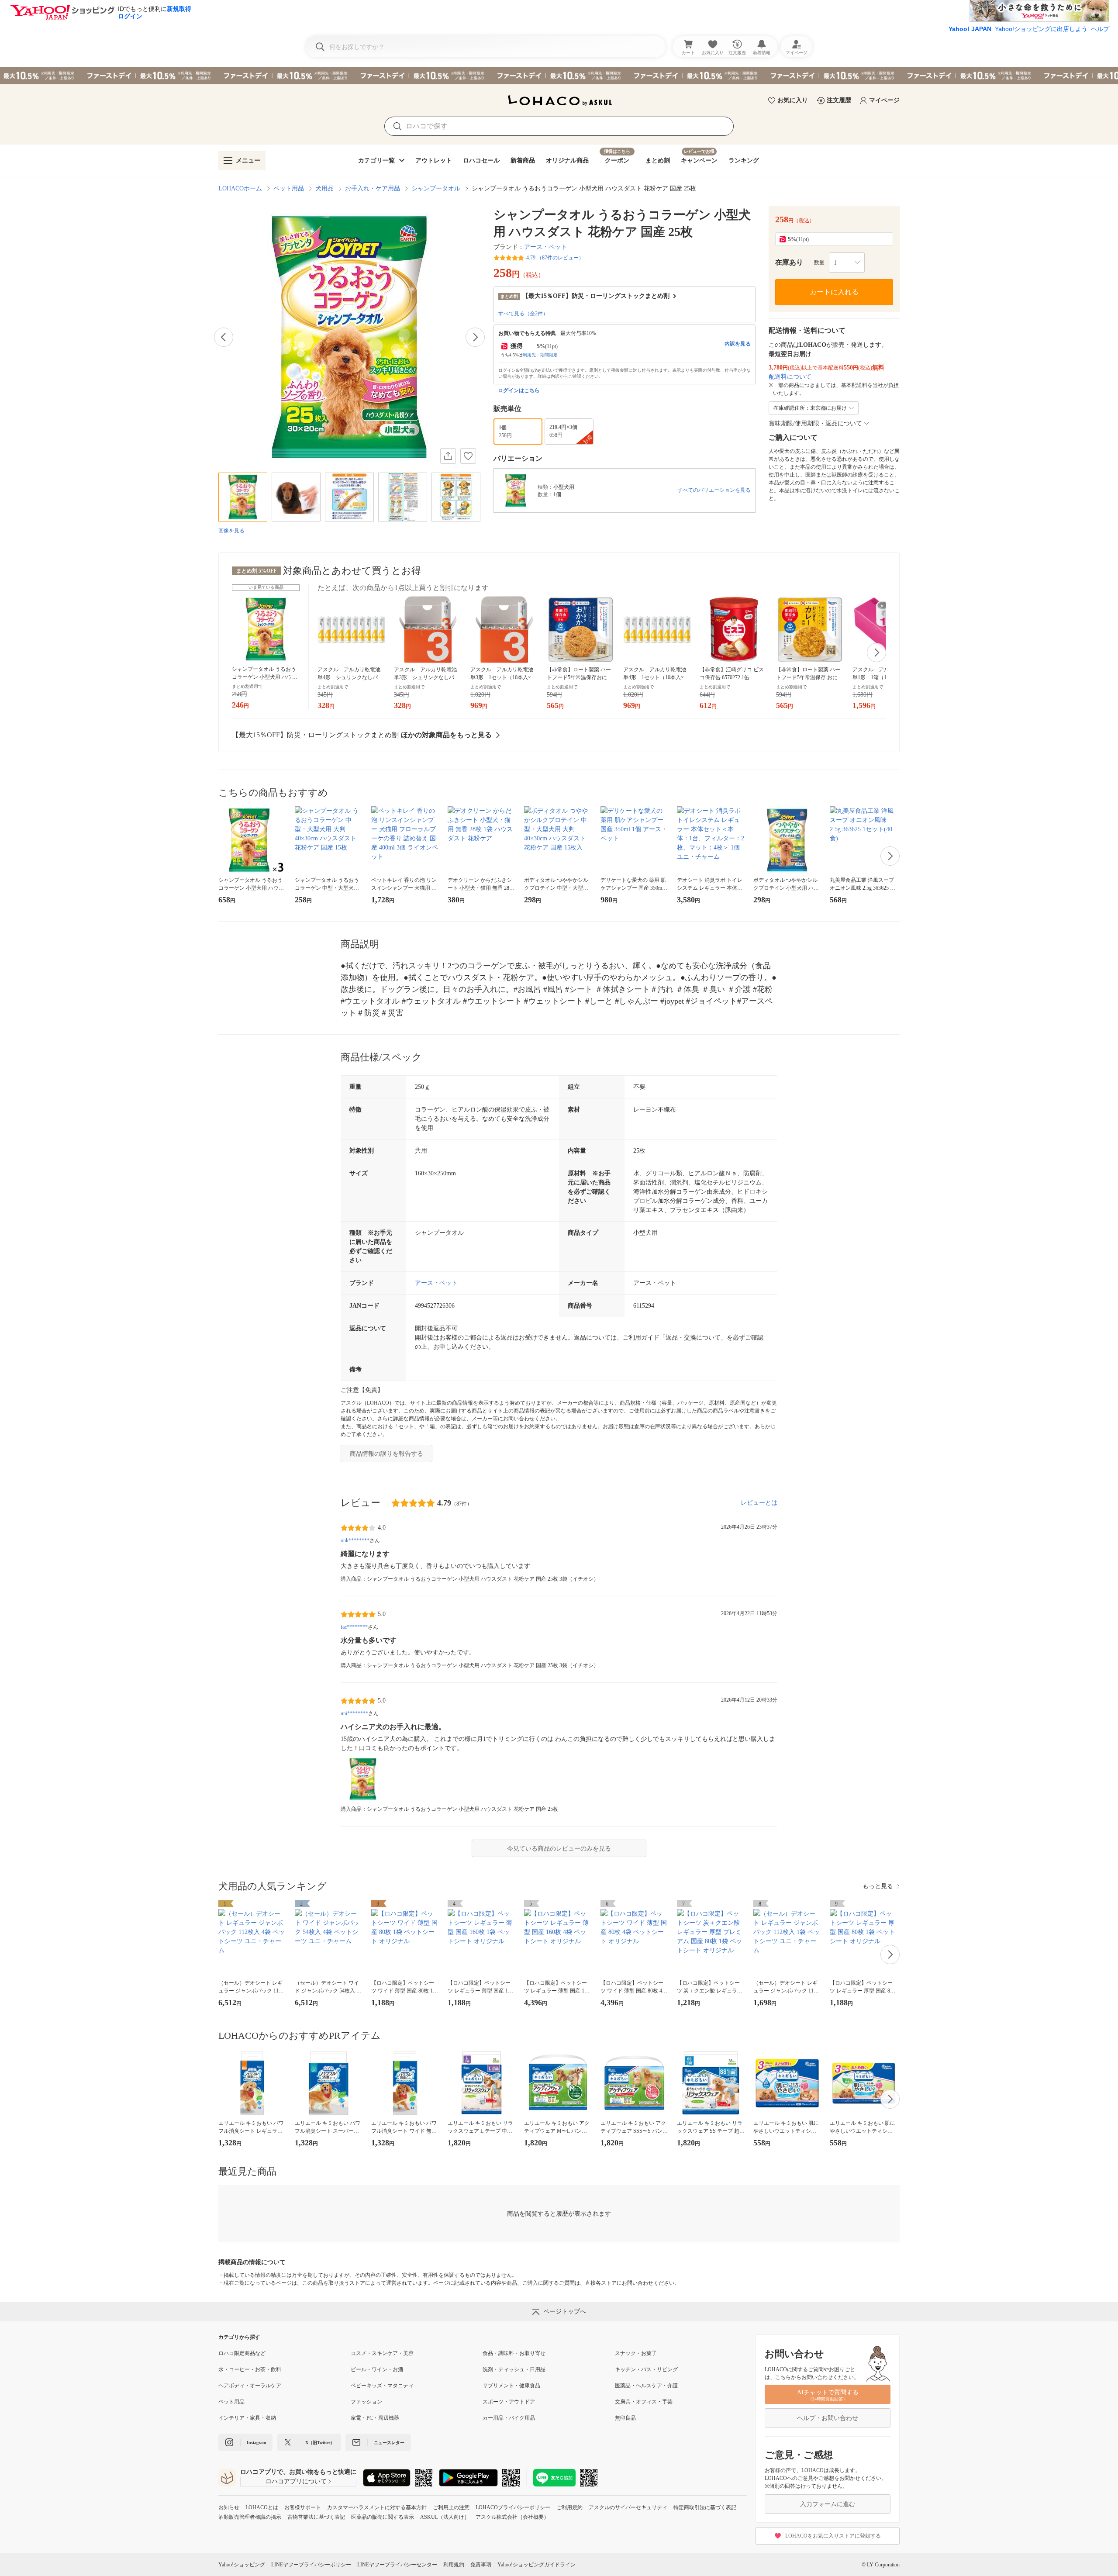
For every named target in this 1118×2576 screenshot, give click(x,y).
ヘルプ (1100, 29)
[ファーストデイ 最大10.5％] (559, 76)
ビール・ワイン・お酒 (377, 2369)
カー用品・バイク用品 (509, 2418)
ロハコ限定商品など (242, 2353)
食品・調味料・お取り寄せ (514, 2353)
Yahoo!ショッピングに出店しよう (1041, 29)
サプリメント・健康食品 (511, 2386)
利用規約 (454, 2565)
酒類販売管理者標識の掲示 (250, 2517)
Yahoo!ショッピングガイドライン (537, 2565)
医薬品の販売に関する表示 (383, 2517)
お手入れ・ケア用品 (373, 188)
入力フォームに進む (828, 2504)
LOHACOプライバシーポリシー (513, 2507)
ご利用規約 (569, 2507)
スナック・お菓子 (636, 2353)
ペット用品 (289, 188)
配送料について (790, 377)
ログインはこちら (519, 390)
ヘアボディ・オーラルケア (250, 2386)
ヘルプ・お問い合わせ (828, 2418)
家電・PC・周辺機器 (375, 2418)
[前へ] (224, 337)
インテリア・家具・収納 (247, 2418)
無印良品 (625, 2418)
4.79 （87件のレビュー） (555, 258)
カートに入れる (834, 292)
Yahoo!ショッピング (242, 2565)
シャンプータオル (436, 188)
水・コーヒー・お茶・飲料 (250, 2369)
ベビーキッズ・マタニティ (382, 2386)
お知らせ (229, 2507)
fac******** (354, 1627)
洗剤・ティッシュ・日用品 (514, 2369)
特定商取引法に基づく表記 (705, 2507)
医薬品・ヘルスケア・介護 (646, 2386)
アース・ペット (545, 247)
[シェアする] (448, 456)
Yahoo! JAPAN (970, 29)
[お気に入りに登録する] (468, 456)
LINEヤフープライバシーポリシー (311, 2565)
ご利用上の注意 (451, 2507)
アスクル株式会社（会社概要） (512, 2517)
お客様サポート (303, 2507)
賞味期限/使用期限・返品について (815, 423)
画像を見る (231, 531)
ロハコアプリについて (296, 2481)
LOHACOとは (262, 2507)
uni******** (354, 1713)
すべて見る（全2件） (523, 314)
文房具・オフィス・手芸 (644, 2402)
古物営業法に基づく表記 (316, 2517)
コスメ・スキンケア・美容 (382, 2353)
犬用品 (324, 188)
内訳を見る (738, 344)
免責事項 (481, 2565)
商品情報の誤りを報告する (386, 1454)
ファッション (366, 2402)
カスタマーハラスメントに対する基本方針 (377, 2507)
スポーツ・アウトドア (509, 2402)
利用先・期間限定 (540, 355)
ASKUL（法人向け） (445, 2517)
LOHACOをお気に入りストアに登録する (833, 2536)
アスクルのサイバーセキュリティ (628, 2507)
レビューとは (759, 1503)
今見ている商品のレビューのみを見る (559, 1849)
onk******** (355, 1540)
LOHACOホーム (240, 188)
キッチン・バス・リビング (646, 2369)
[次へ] (475, 337)
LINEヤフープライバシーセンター (397, 2565)
